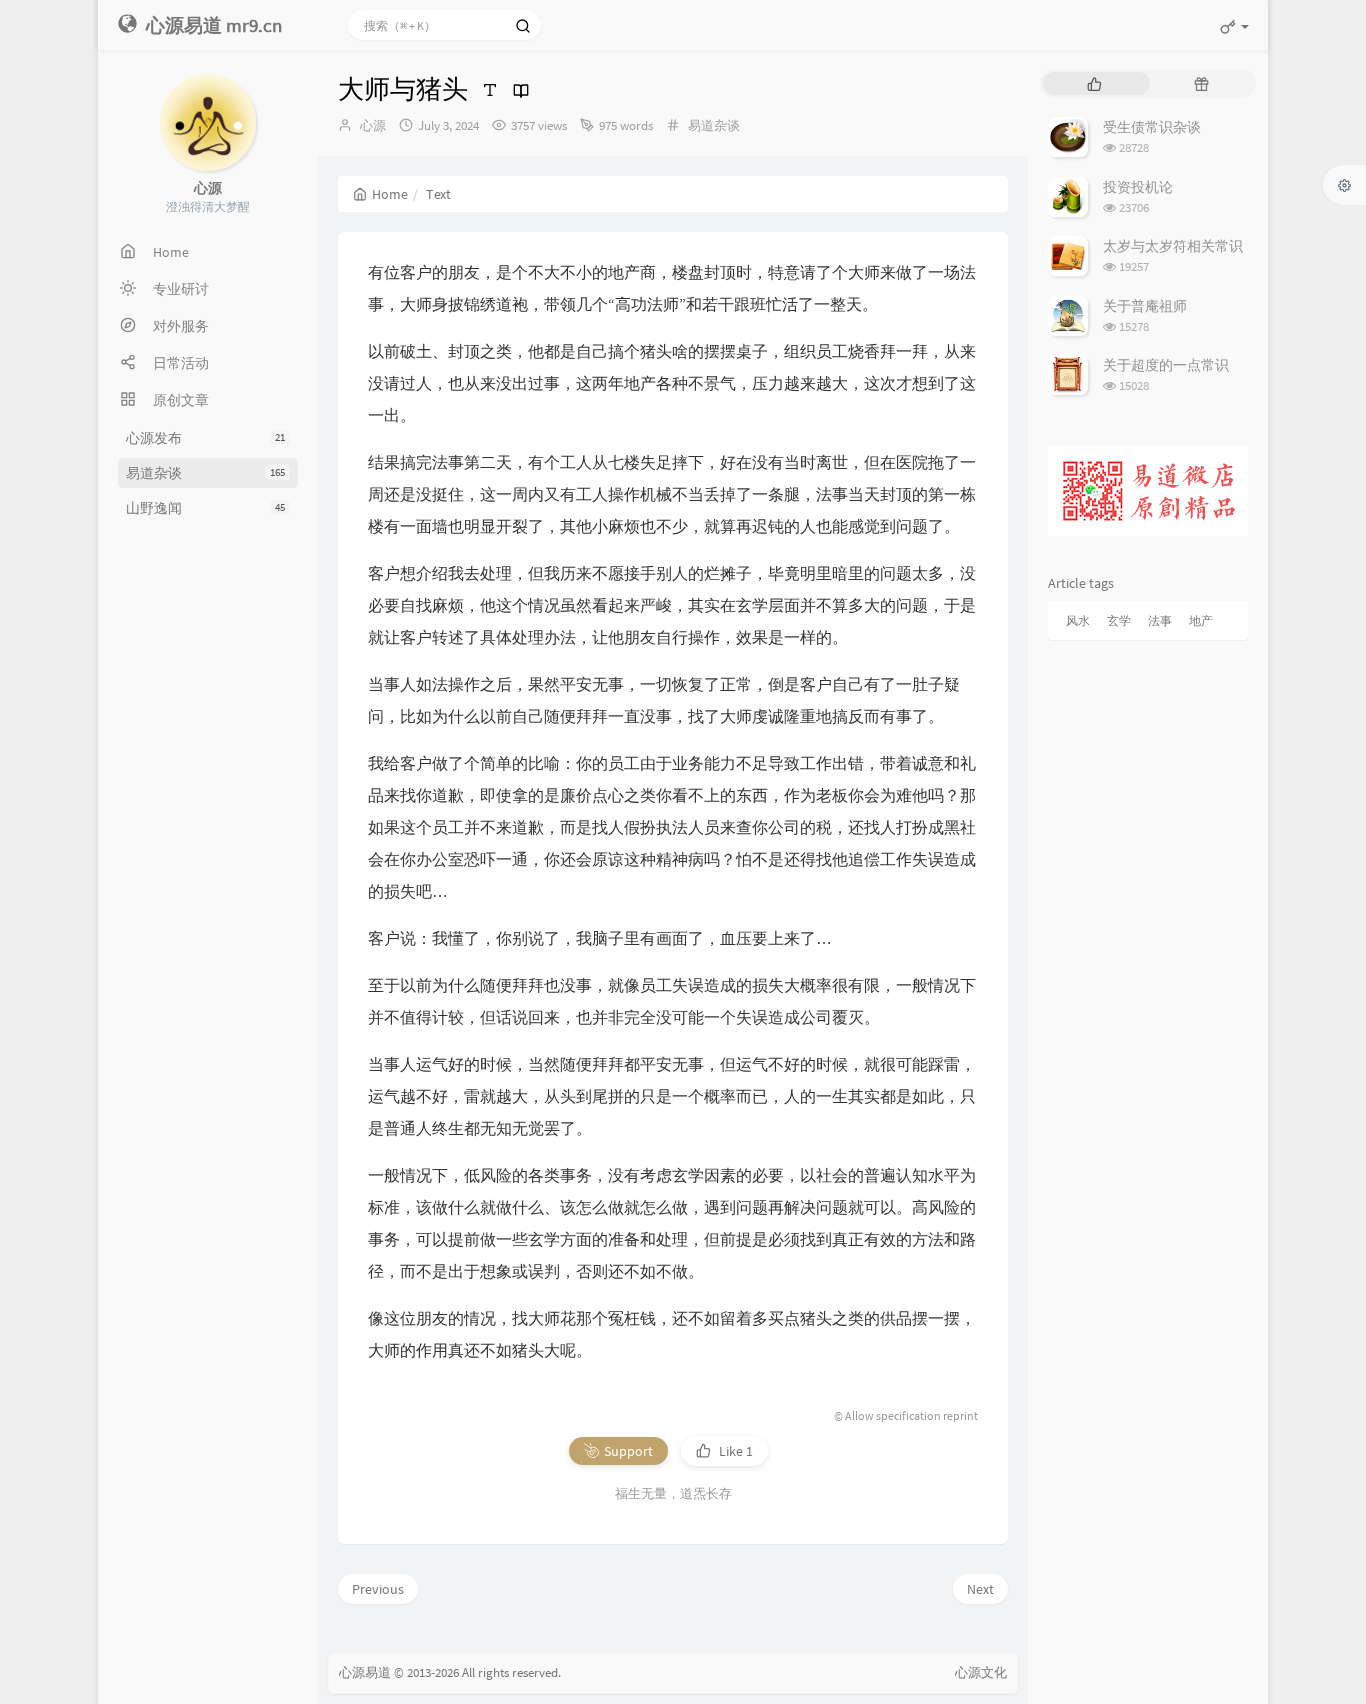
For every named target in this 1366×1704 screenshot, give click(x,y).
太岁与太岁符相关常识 (1173, 246)
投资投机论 (1138, 187)
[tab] (1094, 83)
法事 (1160, 620)
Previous (378, 1589)
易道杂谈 (205, 473)
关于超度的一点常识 (1166, 365)
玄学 (1119, 620)
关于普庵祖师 (1145, 306)
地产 (1201, 620)
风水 (1078, 620)
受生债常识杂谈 (1152, 127)
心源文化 (981, 1672)
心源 (373, 125)
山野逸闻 (205, 508)
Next (980, 1589)
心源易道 (365, 1672)
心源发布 (205, 438)
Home (390, 194)
